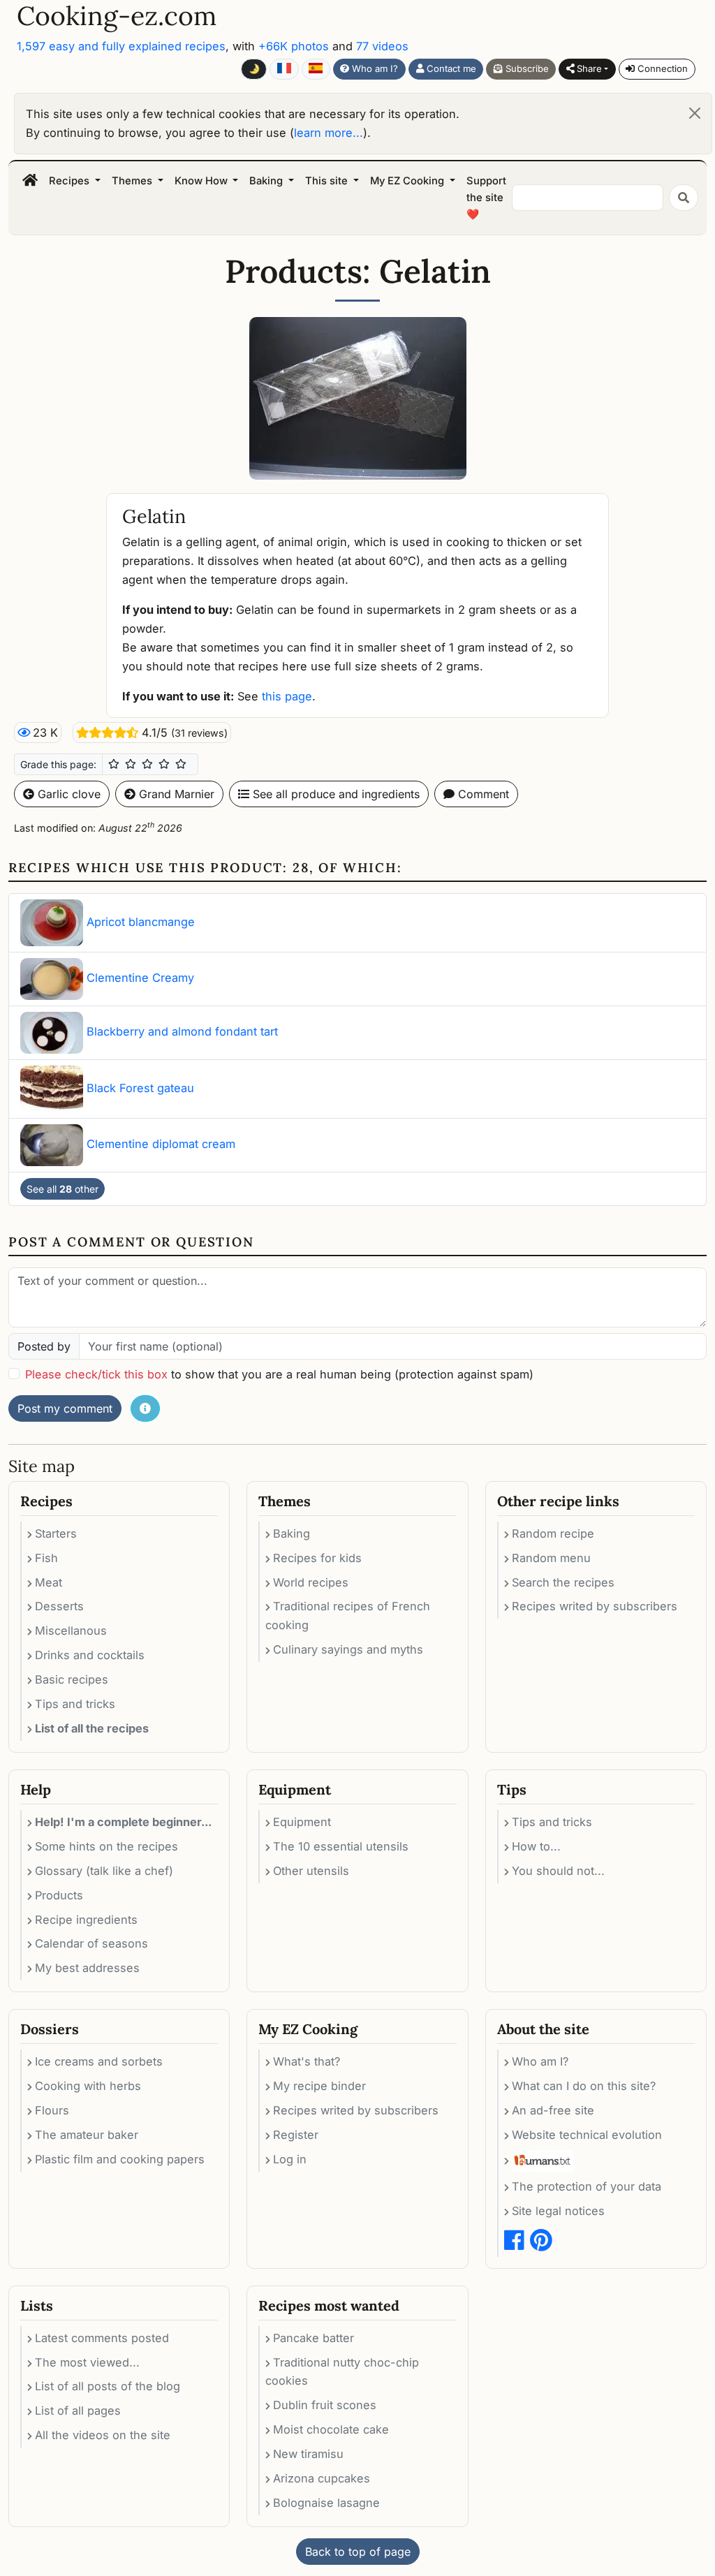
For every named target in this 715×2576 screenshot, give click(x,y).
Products (59, 1895)
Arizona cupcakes (322, 2478)
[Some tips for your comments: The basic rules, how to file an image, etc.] (145, 1408)
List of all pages (78, 2411)
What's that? (307, 2061)
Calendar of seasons (91, 1943)
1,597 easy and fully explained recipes (121, 46)
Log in (290, 2159)
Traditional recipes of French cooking (348, 1615)
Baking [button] (267, 181)
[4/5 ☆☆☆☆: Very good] (164, 764)
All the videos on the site (103, 2435)
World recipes (311, 1582)
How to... (536, 1846)
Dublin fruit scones (325, 2405)
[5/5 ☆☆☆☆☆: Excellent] (181, 764)
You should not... (558, 1871)
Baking (292, 1533)
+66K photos (294, 46)
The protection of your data (587, 2186)
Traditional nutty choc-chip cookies (342, 2372)
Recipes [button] (71, 181)
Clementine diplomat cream (161, 1144)
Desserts (59, 1606)
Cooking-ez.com (117, 16)
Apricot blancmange (141, 922)
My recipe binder (319, 2086)
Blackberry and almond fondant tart (182, 1031)
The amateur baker (87, 2135)
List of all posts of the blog (108, 2386)
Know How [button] (202, 181)
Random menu (551, 1558)
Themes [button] (133, 181)
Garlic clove (67, 794)
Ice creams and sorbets (99, 2061)
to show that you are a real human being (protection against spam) (279, 1374)
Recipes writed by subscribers (595, 1606)
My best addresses (87, 1968)
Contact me (450, 68)
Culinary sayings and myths (348, 1649)
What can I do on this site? (584, 2086)
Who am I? (374, 68)
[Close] (695, 113)
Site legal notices (558, 2211)
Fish (46, 1558)
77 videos (382, 46)
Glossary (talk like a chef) (104, 1871)
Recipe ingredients (86, 1920)
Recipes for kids (317, 1558)
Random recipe (553, 1533)
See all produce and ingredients (334, 794)
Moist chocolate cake (331, 2429)
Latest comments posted (102, 2338)
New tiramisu (308, 2454)
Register (296, 2135)
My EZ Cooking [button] (408, 181)
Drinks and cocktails (90, 1655)
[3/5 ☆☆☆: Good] (147, 764)
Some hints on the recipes (106, 1846)
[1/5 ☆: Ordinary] (114, 764)
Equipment (302, 1822)
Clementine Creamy (140, 978)
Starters (56, 1533)
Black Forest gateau (140, 1088)
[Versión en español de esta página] (316, 69)
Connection (661, 68)
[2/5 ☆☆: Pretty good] (131, 764)
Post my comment (65, 1408)
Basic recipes (72, 1679)
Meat (49, 1582)
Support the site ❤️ (486, 198)
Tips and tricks (75, 1704)
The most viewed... (87, 2362)
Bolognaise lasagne (326, 2503)
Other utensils (311, 1871)
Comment (482, 794)
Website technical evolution (587, 2135)
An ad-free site (553, 2110)
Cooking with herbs (88, 2086)
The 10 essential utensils (341, 1846)
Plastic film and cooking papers (120, 2159)
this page (287, 696)
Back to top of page (358, 2552)
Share (588, 68)
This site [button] (328, 181)
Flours (52, 2110)
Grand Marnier (175, 794)
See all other (62, 1189)
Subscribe (526, 68)
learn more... (329, 133)
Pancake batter (314, 2338)
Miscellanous (71, 1631)
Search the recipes (563, 1582)
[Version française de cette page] (284, 69)
